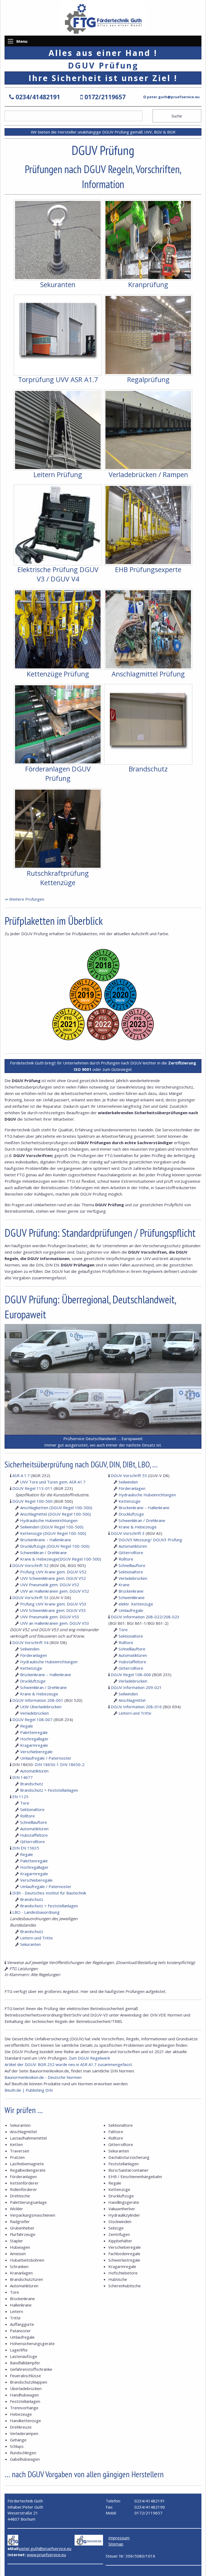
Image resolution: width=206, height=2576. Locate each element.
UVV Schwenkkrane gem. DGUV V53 (53, 1610)
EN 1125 (20, 1797)
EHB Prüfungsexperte (148, 569)
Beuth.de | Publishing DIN (29, 2090)
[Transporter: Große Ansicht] (103, 1403)
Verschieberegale (36, 1752)
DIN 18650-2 (72, 1764)
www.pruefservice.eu (46, 2555)
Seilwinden (30, 1649)
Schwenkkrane (132, 1597)
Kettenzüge (31, 1668)
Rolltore (126, 1559)
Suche (177, 116)
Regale (27, 1726)
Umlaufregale (131, 1610)
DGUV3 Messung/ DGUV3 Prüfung (150, 1540)
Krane (124, 1585)
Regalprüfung (148, 379)
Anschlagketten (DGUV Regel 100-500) (56, 1508)
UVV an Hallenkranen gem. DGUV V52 (55, 1591)
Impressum (119, 2538)
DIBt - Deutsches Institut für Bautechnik (49, 1893)
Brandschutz (148, 769)
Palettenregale (34, 1732)
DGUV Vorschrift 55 (129, 1475)
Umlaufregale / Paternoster (46, 1758)
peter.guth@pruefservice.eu (173, 97)
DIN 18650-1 (47, 1764)
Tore (123, 1630)
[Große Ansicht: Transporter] (103, 1348)
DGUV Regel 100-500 (32, 1501)
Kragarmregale (34, 1745)
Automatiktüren (133, 1546)
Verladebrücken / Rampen (148, 474)
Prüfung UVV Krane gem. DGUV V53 (53, 1604)
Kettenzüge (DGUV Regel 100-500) (53, 1533)
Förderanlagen (34, 1655)
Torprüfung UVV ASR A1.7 (58, 379)
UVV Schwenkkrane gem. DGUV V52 (53, 1578)
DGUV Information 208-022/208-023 (145, 1617)
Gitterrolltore (131, 1553)
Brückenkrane (131, 1591)
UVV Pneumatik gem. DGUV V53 (50, 1617)
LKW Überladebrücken (41, 1707)
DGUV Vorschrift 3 (128, 1533)
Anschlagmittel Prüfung (148, 674)
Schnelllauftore (132, 1565)
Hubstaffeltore (132, 1662)
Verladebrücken (34, 1713)
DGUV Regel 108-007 (32, 1719)
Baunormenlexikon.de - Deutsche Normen (43, 2077)
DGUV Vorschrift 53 (30, 1597)
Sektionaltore (131, 1572)
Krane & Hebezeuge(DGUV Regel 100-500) (61, 1559)
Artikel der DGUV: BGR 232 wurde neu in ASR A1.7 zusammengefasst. (69, 2064)
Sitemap (116, 2544)
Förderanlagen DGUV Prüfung (58, 773)
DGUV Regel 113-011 (32, 1488)
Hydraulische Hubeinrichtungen (49, 1520)
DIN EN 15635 (26, 1848)
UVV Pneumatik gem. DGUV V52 (50, 1585)
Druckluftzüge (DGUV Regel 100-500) (55, 1546)
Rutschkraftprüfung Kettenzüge (58, 878)
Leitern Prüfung (58, 474)
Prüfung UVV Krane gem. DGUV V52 (53, 1572)
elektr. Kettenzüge (136, 1604)
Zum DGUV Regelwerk (89, 2058)
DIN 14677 (23, 1777)
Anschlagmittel (132, 1700)
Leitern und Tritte (135, 1713)
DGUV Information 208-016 (136, 1707)
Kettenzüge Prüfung (58, 674)
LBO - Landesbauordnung (36, 1912)
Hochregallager (34, 1739)
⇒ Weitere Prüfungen (24, 899)
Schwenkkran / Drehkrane (43, 1553)
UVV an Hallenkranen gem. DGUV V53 (55, 1623)
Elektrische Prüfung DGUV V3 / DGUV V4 (58, 574)
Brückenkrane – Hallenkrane (46, 1540)
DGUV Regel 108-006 (131, 1675)
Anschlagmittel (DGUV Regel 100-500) (56, 1514)
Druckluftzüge (33, 1681)
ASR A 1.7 (21, 1475)
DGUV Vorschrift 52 (30, 1565)
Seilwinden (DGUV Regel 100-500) (52, 1527)
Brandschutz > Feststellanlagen (49, 1790)
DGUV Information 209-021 (136, 1687)
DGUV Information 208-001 (38, 1700)
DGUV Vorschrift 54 (30, 1642)
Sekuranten (58, 284)
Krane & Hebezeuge (39, 1694)
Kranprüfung (148, 284)
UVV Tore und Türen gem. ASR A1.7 (53, 1482)
